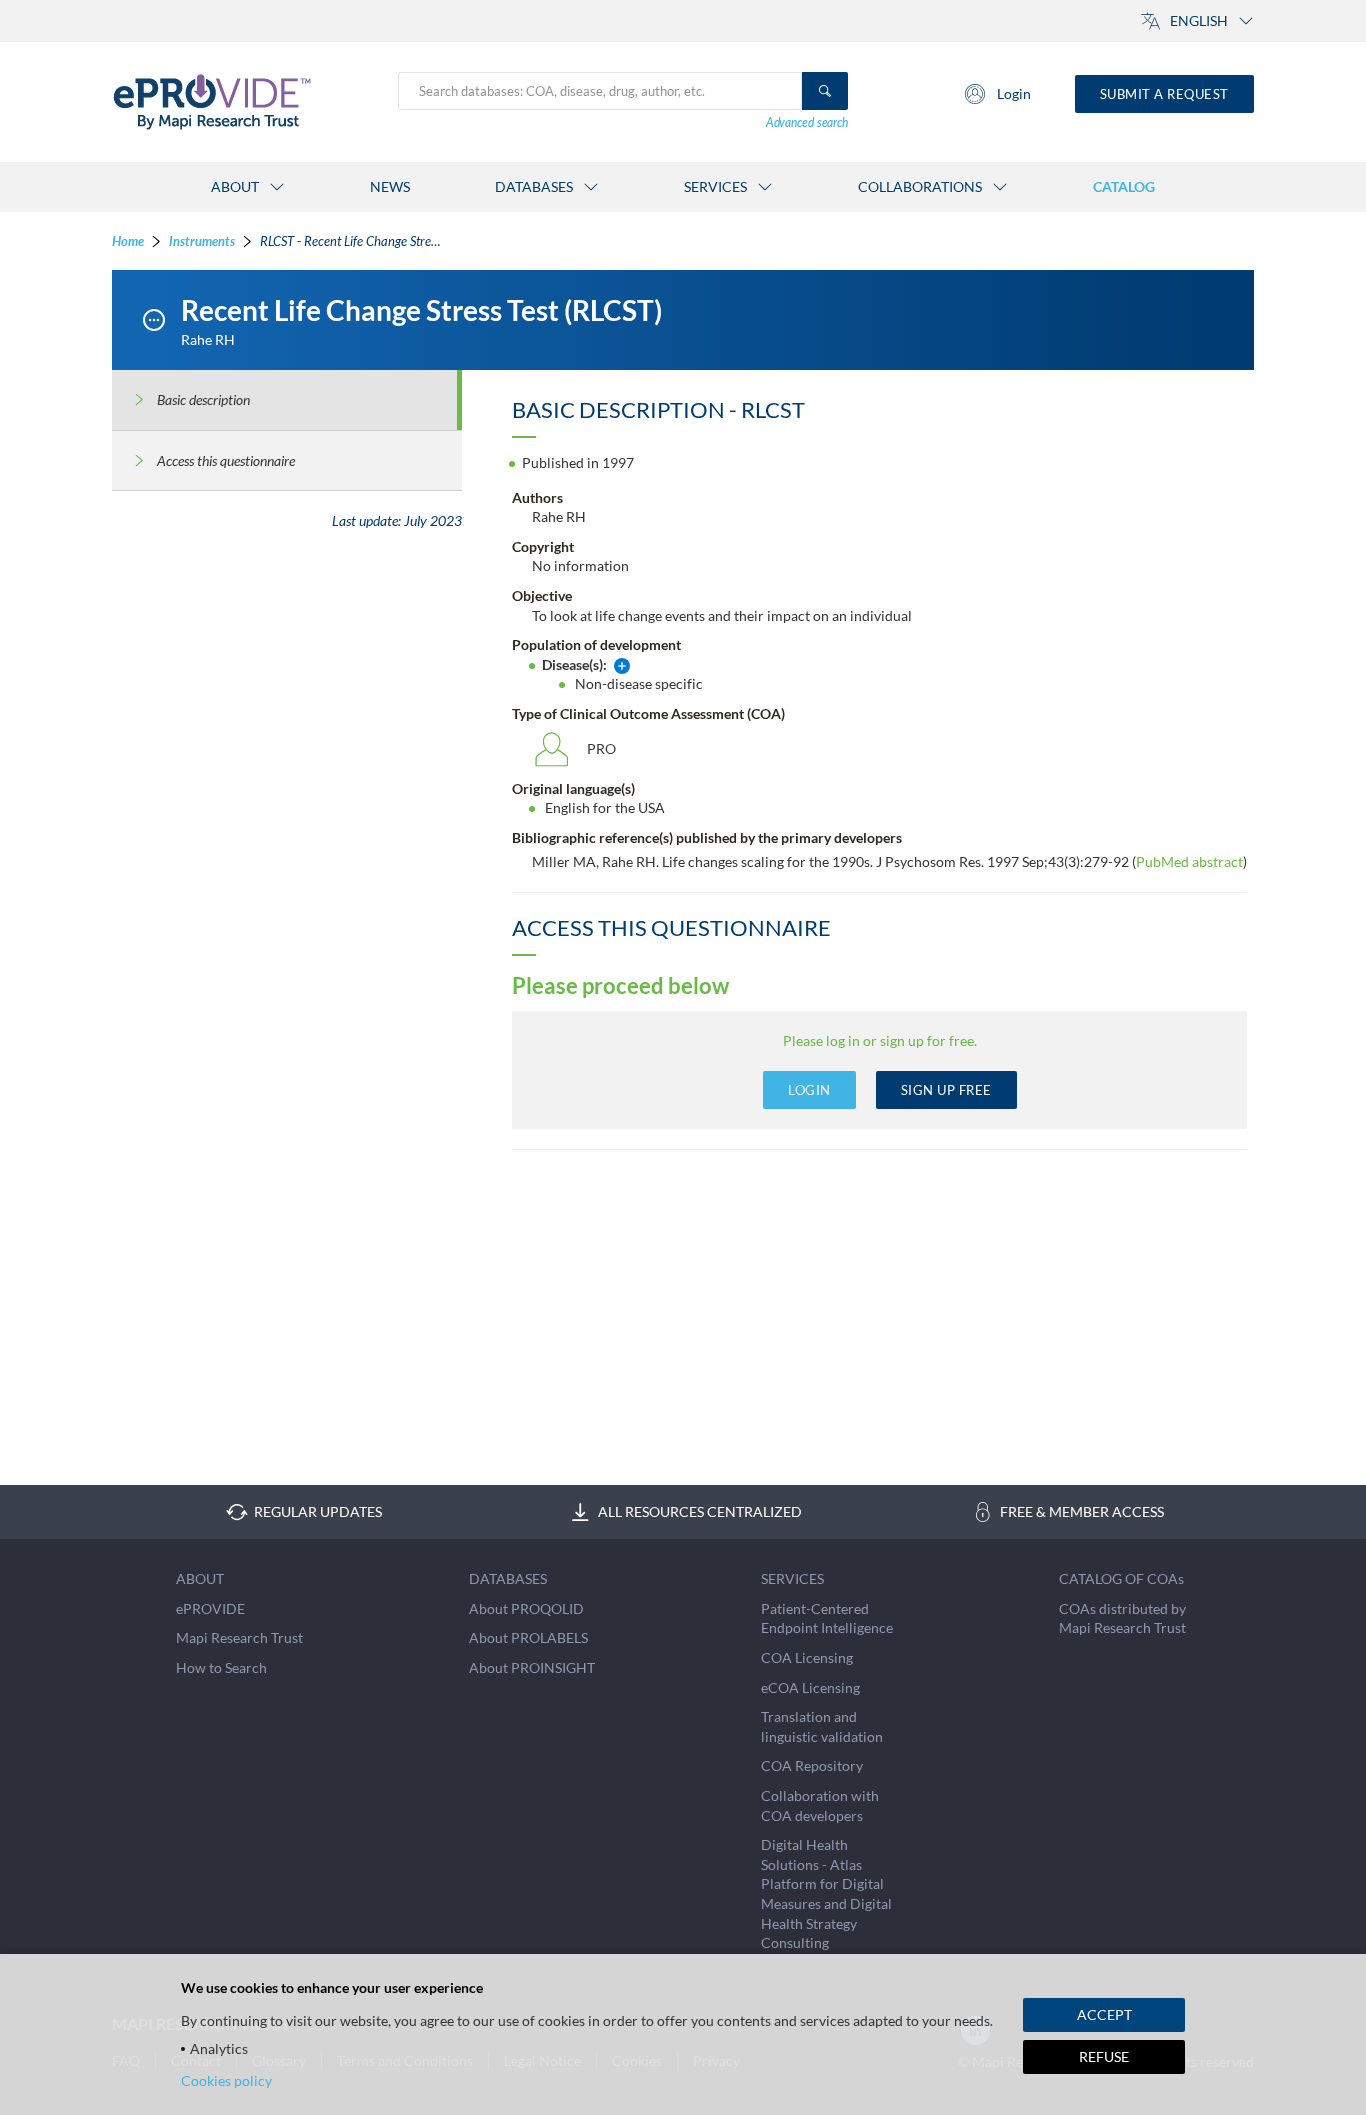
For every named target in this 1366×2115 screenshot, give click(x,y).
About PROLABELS (528, 1637)
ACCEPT (1104, 2014)
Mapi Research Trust (239, 1637)
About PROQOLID (526, 1608)
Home (128, 241)
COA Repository (812, 1765)
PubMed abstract (1189, 861)
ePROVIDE (210, 1608)
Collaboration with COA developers (820, 1805)
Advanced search (807, 122)
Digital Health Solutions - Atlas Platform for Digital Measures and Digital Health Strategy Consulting (826, 1893)
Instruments (202, 241)
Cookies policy (226, 2080)
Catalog (1124, 186)
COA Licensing (807, 1657)
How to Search (221, 1667)
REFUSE (1104, 2056)
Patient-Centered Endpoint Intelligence (827, 1618)
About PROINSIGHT (532, 1667)
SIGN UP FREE (946, 1090)
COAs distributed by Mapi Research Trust (1122, 1618)
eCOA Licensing (810, 1687)
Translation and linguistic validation (822, 1726)
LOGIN (809, 1090)
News (390, 186)
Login (1014, 93)
